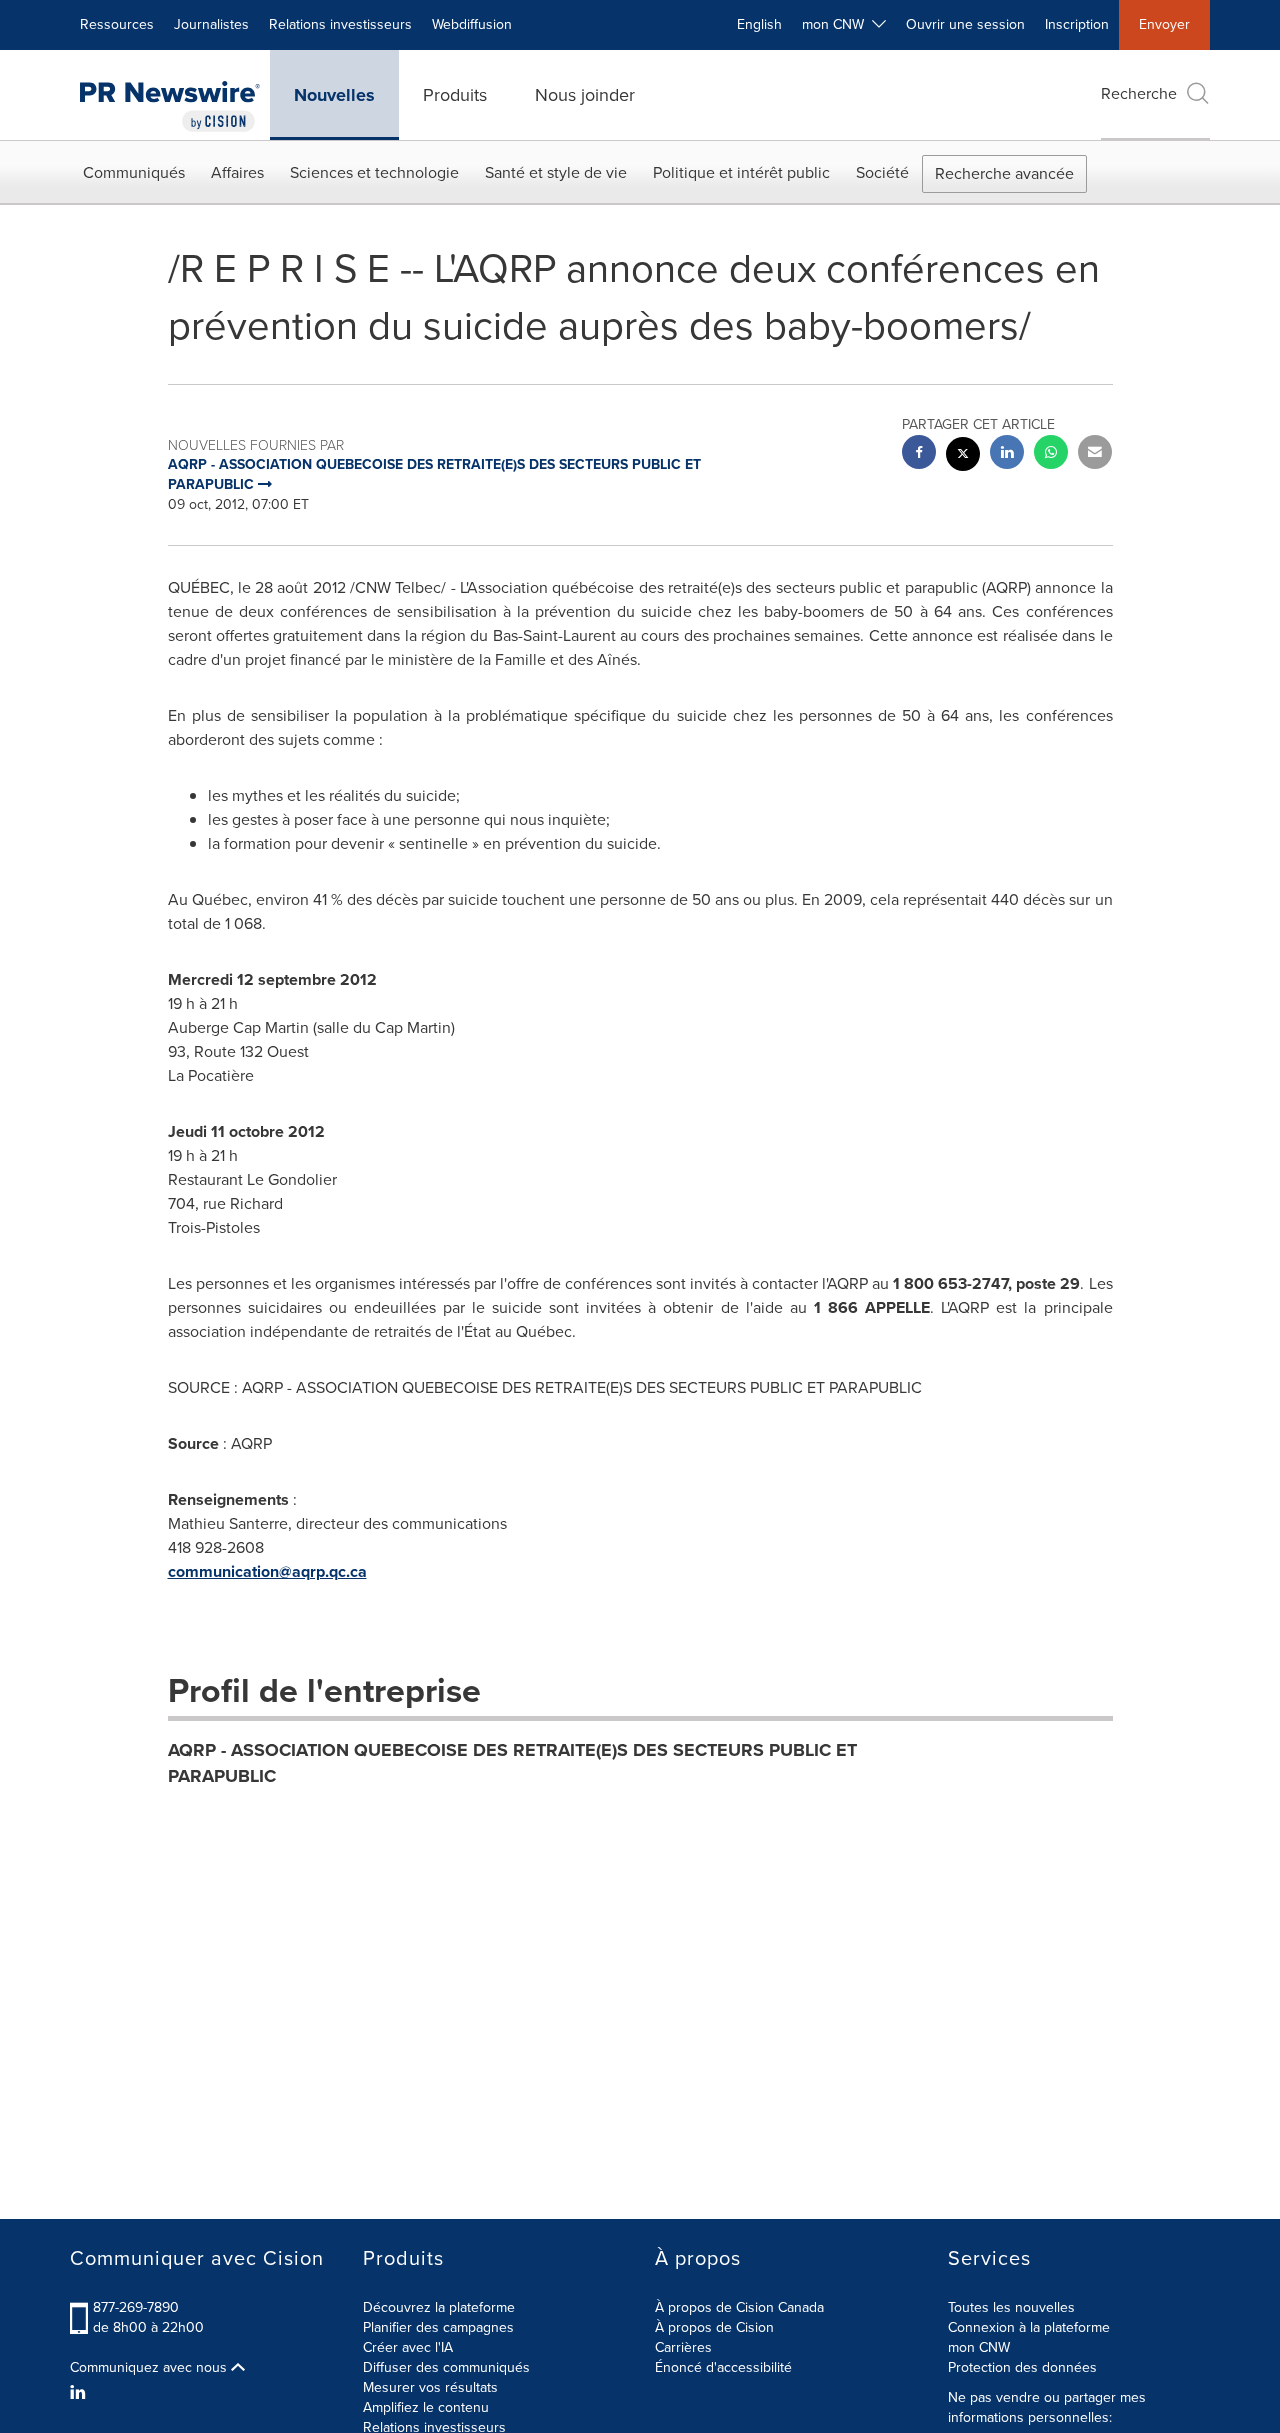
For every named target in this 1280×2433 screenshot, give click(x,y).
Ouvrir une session (965, 24)
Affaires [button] (237, 172)
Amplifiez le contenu (426, 2407)
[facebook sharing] (919, 454)
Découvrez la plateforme (439, 2307)
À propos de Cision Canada (739, 2307)
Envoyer (1164, 24)
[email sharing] (1095, 454)
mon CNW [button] (837, 24)
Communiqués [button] (134, 172)
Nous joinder (585, 95)
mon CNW (979, 2347)
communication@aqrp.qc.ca (267, 1571)
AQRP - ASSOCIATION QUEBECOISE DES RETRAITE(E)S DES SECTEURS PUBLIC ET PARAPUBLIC (512, 1763)
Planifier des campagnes (438, 2327)
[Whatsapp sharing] (1051, 454)
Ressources (117, 24)
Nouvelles (334, 95)
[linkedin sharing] (1007, 454)
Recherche (1139, 93)
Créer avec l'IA (408, 2347)
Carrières (683, 2347)
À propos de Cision (714, 2327)
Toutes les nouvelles (1011, 2307)
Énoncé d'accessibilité (723, 2367)
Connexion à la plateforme (1029, 2327)
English (759, 24)
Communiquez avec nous (150, 2368)
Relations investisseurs (340, 24)
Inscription (1077, 24)
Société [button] (882, 172)
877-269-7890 (136, 2307)
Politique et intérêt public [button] (741, 172)
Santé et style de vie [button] (556, 172)
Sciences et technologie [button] (374, 172)
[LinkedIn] (80, 2393)
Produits (455, 95)
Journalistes (211, 24)
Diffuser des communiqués (446, 2367)
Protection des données (1022, 2367)
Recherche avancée (1004, 173)
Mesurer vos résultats (430, 2387)
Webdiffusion (472, 24)
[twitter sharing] (963, 456)
